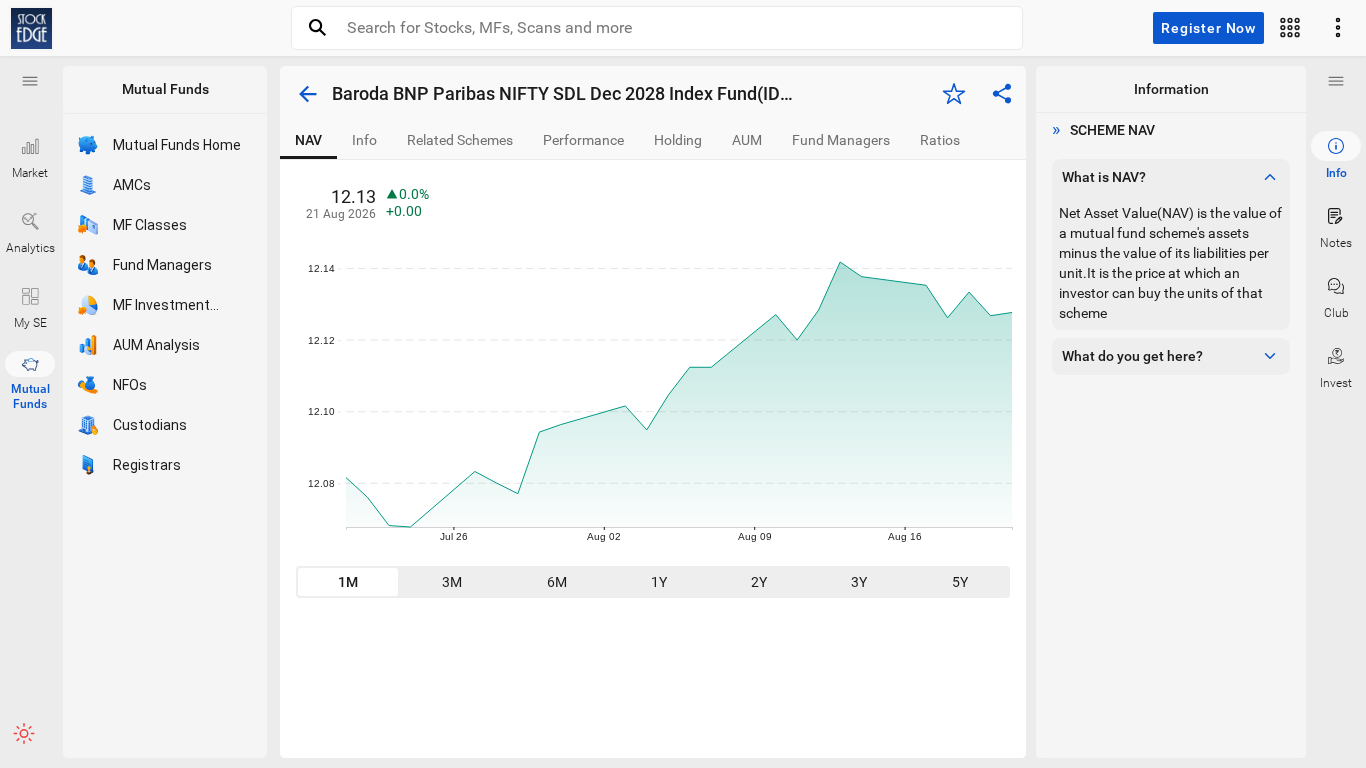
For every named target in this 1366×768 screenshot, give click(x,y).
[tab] (308, 140)
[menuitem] (1336, 156)
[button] (30, 81)
